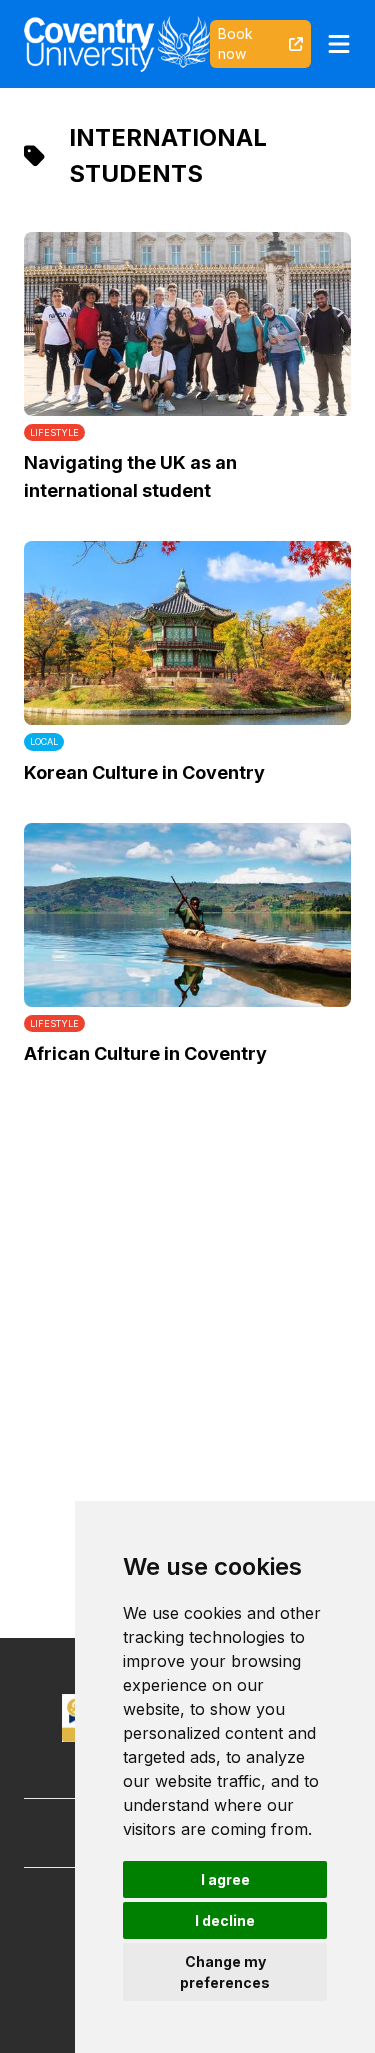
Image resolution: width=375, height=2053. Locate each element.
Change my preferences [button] (225, 1972)
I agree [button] (225, 1879)
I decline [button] (225, 1920)
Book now (235, 43)
